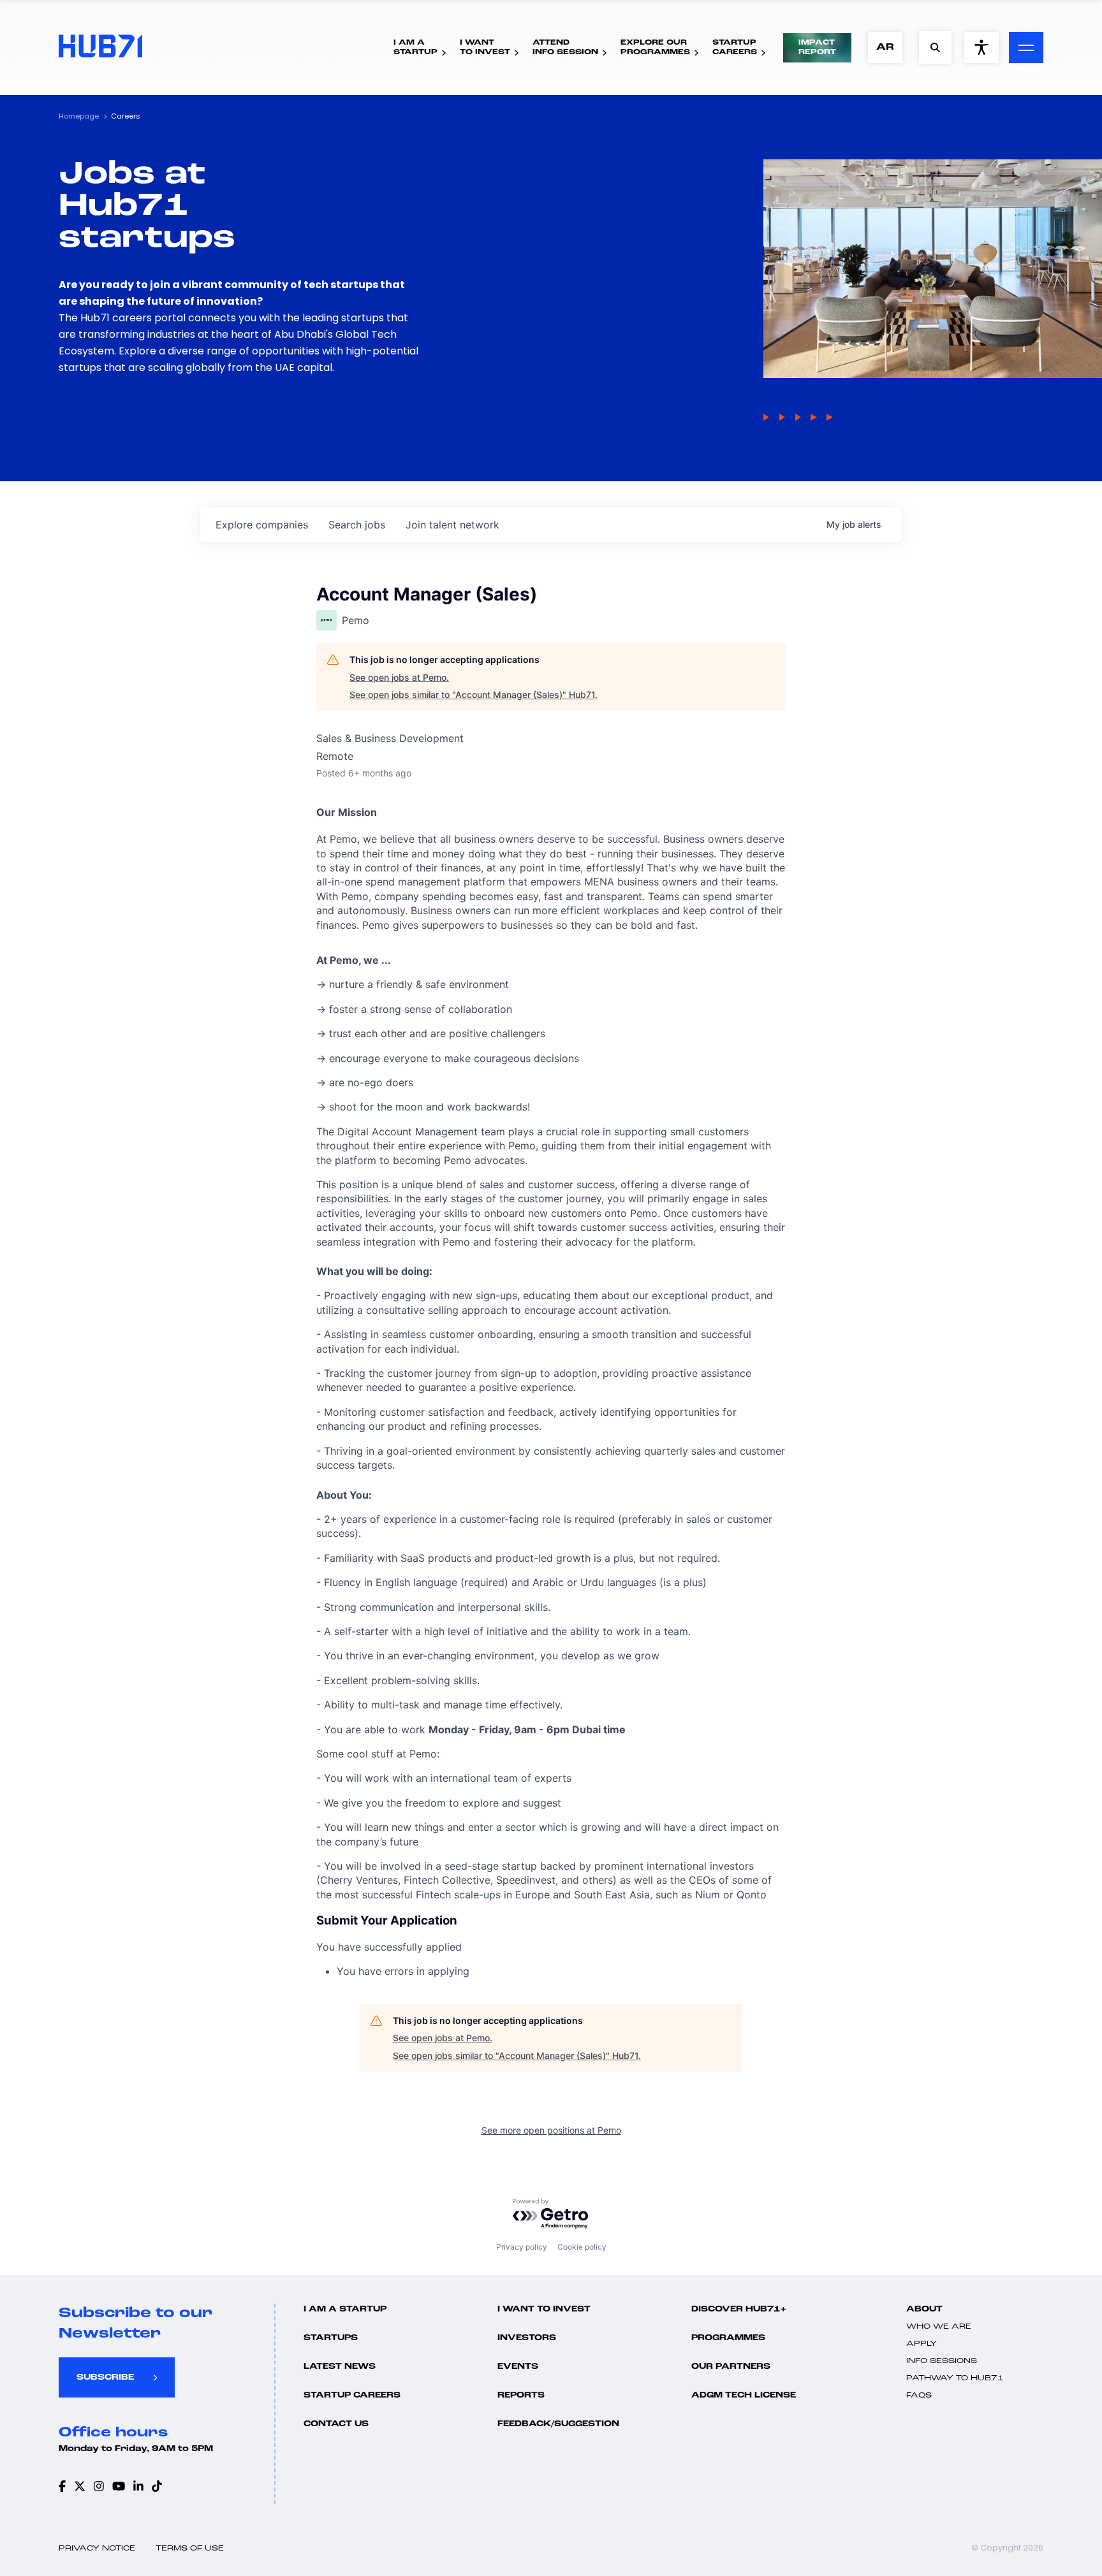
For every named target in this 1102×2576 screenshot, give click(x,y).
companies (262, 525)
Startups (331, 2338)
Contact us (336, 2424)
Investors (527, 2338)
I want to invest (544, 2309)
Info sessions (942, 2361)
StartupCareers (735, 47)
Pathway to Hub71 (955, 2378)
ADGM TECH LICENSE (744, 2395)
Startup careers (352, 2395)
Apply (922, 2344)
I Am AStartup (415, 47)
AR (885, 47)
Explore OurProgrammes (655, 47)
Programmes (728, 2338)
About (924, 2309)
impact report (817, 47)
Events (518, 2367)
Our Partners (731, 2367)
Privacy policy (522, 2247)
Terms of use (190, 2549)
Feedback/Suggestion (558, 2424)
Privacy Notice (97, 2549)
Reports (521, 2395)
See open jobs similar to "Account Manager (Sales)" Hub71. (474, 695)
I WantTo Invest (485, 47)
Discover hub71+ (739, 2309)
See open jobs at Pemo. (399, 677)
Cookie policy (582, 2247)
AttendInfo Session (565, 47)
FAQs (919, 2396)
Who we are (939, 2327)
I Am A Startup (345, 2309)
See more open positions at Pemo (551, 2130)
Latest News (340, 2367)
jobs (357, 525)
